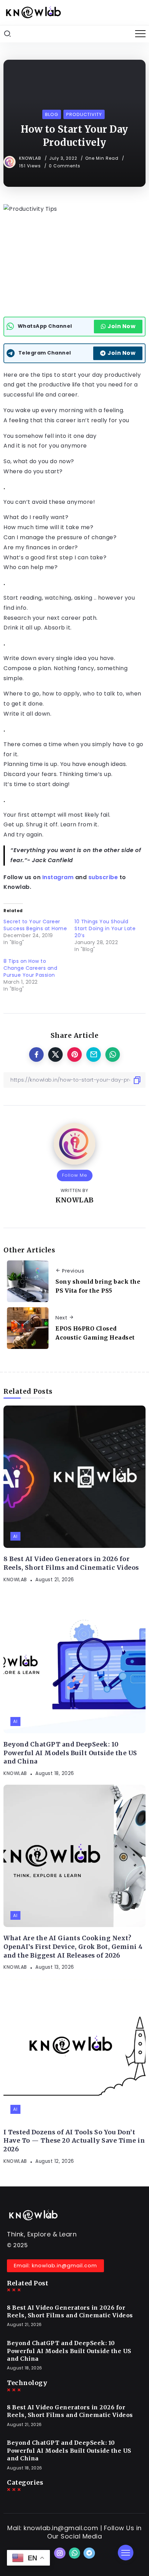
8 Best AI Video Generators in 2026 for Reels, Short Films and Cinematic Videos (71, 1563)
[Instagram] (60, 2553)
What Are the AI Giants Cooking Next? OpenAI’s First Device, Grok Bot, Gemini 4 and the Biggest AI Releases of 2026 (73, 1947)
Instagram (58, 877)
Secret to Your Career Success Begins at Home (35, 925)
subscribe (103, 877)
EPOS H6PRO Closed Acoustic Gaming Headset (95, 1333)
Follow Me (75, 1175)
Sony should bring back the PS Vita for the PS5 (98, 1286)
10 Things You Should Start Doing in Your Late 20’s (105, 928)
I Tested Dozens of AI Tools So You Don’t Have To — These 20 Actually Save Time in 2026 (74, 2141)
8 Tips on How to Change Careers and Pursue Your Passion (30, 968)
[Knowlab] (33, 12)
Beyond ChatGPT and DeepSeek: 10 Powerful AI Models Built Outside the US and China (70, 1753)
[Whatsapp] (75, 2553)
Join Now (121, 326)
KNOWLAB (31, 158)
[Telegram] (89, 2553)
